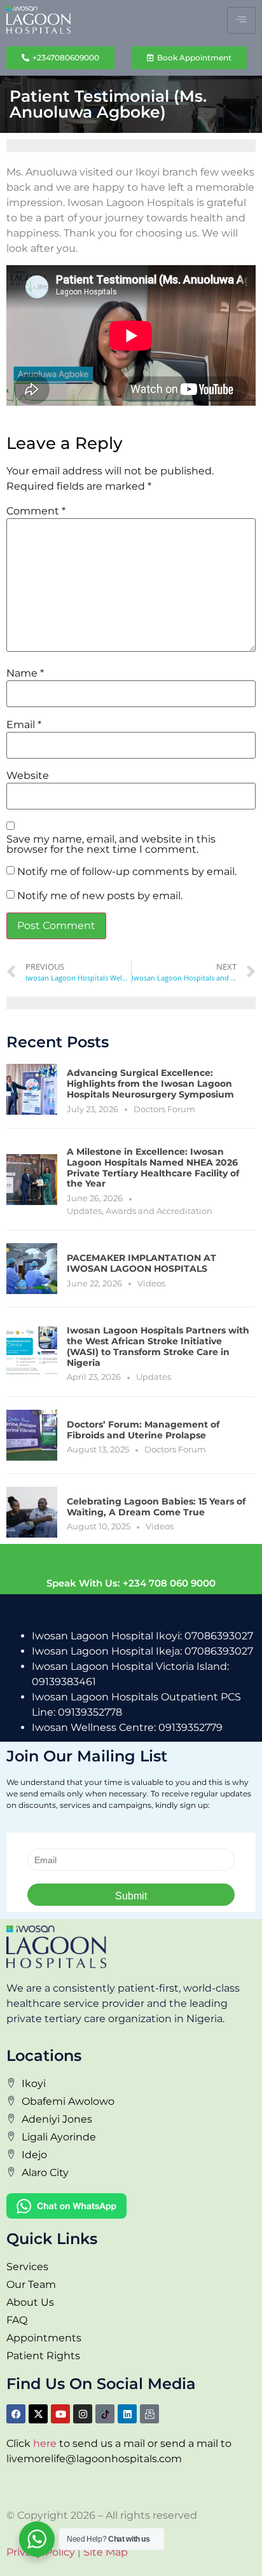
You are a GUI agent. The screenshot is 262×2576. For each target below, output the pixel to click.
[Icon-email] (149, 2414)
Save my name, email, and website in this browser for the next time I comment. (111, 844)
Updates (84, 1211)
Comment (36, 511)
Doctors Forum (164, 1109)
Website (28, 776)
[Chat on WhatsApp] (131, 2206)
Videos (151, 1283)
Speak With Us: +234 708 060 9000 (131, 1583)
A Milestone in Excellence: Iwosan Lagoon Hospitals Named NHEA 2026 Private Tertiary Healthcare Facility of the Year (153, 1167)
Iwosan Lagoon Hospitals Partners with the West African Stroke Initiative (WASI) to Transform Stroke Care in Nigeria (158, 1346)
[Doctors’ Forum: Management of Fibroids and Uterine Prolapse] (32, 1435)
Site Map (106, 2552)
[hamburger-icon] (241, 20)
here (45, 2443)
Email (24, 725)
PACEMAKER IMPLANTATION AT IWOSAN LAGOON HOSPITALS (141, 1263)
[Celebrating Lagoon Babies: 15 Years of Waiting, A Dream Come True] (32, 1512)
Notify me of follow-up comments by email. (127, 872)
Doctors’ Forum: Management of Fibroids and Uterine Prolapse (143, 1430)
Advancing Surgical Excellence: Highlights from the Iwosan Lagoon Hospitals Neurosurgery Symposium (150, 1084)
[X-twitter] (38, 2414)
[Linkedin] (127, 2414)
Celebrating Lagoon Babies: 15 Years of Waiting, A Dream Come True (156, 1507)
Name (25, 673)
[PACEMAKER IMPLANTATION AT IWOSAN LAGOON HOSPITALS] (32, 1269)
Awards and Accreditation (159, 1211)
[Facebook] (16, 2414)
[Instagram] (83, 2414)
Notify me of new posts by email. (100, 896)
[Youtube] (60, 2414)
